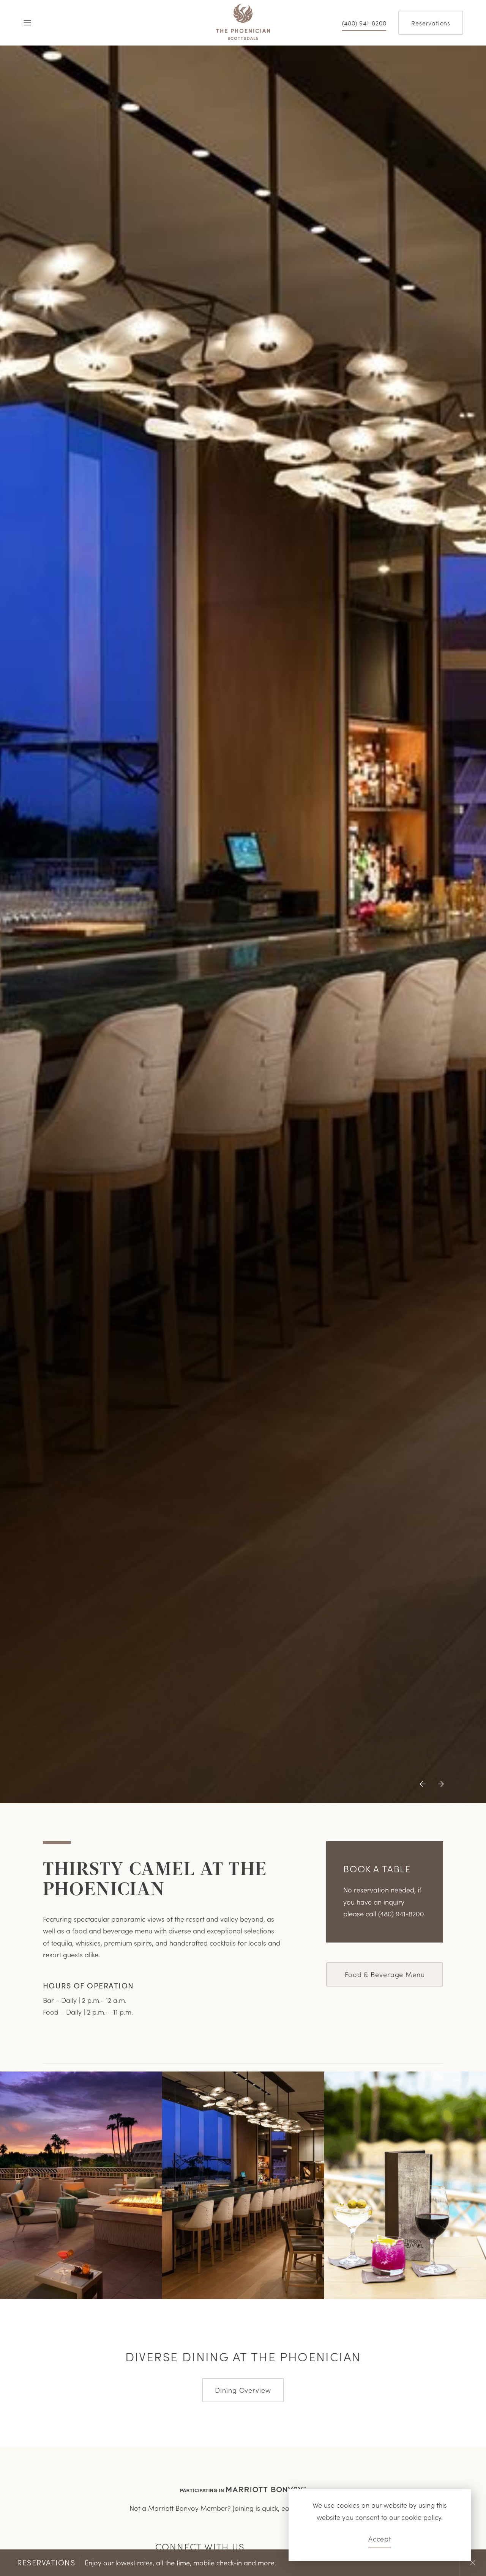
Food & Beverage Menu (385, 1974)
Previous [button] (419, 2563)
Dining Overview (243, 2390)
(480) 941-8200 (364, 23)
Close (473, 2563)
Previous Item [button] (425, 1790)
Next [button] (446, 2563)
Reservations (431, 23)
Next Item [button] (439, 1790)
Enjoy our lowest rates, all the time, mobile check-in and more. (147, 2562)
